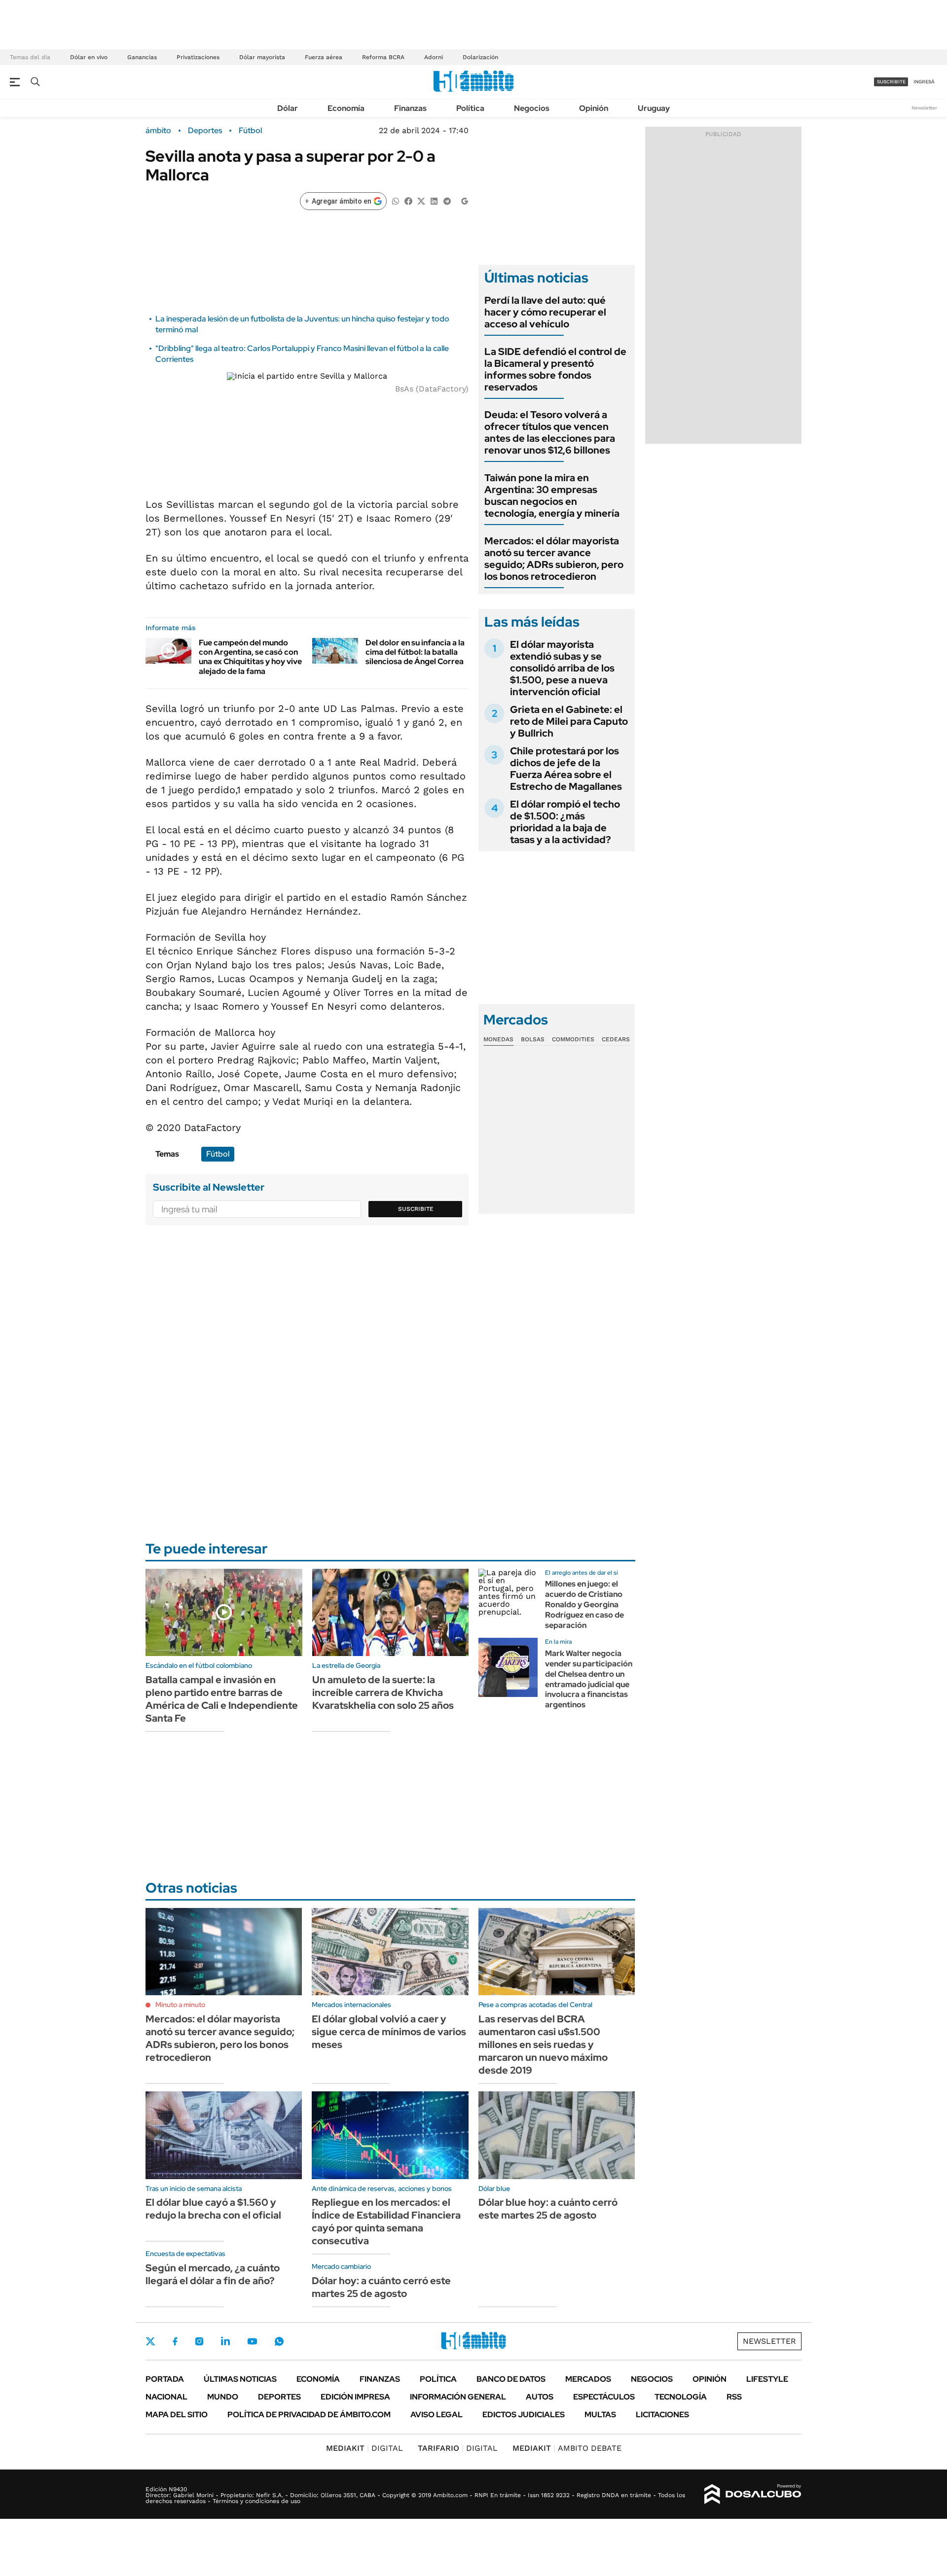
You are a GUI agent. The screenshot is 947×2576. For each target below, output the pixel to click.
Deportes (205, 131)
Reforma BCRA (383, 57)
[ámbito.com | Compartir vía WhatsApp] (396, 200)
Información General (458, 2397)
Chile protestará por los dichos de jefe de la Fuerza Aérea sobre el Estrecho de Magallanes (566, 769)
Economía (346, 108)
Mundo (223, 2397)
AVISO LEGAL (437, 2415)
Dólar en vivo (89, 57)
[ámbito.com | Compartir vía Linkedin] (434, 200)
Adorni (434, 57)
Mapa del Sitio (177, 2415)
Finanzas (410, 108)
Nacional (166, 2397)
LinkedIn (225, 2341)
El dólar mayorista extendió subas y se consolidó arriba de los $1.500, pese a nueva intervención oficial (562, 668)
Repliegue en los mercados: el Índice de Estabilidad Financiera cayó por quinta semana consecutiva (386, 2222)
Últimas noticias (240, 2379)
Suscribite (416, 1209)
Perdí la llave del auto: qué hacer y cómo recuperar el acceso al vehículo (545, 312)
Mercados (588, 2379)
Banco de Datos (511, 2379)
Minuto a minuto (180, 2005)
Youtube (252, 2342)
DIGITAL (364, 2448)
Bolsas (533, 1039)
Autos (540, 2397)
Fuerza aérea (324, 57)
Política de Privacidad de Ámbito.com (309, 2415)
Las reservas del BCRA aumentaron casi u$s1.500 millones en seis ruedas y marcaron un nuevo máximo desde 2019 (543, 2045)
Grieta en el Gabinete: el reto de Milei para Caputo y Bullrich (569, 721)
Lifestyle (767, 2379)
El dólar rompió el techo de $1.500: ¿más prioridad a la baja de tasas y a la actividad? (565, 822)
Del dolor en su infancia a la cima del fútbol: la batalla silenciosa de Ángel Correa (415, 652)
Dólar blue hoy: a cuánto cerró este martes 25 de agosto (548, 2209)
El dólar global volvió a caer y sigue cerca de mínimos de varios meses (389, 2032)
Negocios (532, 108)
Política (470, 108)
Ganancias (142, 57)
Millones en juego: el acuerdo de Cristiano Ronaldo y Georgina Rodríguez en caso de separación (584, 1604)
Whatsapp (279, 2341)
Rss (734, 2397)
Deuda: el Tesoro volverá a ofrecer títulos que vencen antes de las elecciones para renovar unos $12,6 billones (550, 432)
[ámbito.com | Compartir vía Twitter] (421, 200)
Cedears (616, 1039)
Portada (165, 2379)
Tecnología (681, 2397)
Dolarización (480, 57)
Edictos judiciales (524, 2415)
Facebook (175, 2341)
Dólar (288, 108)
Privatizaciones (198, 57)
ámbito (158, 131)
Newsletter (924, 108)
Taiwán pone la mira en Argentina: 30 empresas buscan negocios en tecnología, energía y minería (552, 495)
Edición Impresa (355, 2397)
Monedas (498, 1039)
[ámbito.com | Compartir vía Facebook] (408, 200)
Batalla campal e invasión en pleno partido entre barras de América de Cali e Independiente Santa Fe (222, 1699)
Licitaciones (662, 2415)
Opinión (594, 108)
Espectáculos (604, 2397)
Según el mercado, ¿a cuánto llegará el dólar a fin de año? (213, 2274)
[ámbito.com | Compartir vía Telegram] (447, 200)
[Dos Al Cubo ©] (753, 2494)
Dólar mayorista (262, 57)
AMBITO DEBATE (567, 2448)
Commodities (573, 1039)
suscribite (891, 82)
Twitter (150, 2341)
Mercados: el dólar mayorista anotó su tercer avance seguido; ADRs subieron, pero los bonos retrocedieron (554, 559)
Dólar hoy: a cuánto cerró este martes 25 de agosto (381, 2287)
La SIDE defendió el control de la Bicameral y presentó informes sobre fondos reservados (555, 369)
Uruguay (654, 108)
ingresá (924, 82)
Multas (600, 2415)
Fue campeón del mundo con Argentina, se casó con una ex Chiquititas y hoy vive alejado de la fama (250, 657)
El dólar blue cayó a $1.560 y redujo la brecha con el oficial (213, 2209)
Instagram (199, 2341)
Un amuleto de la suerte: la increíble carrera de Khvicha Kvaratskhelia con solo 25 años (383, 1693)
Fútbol (250, 131)
